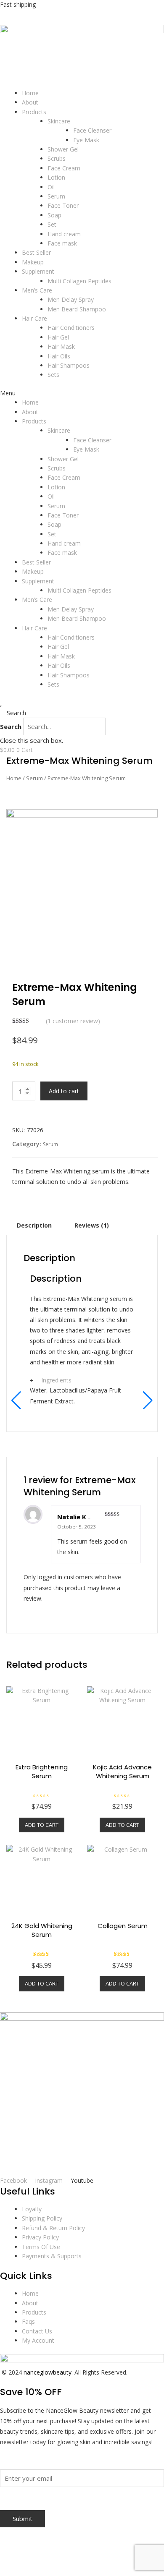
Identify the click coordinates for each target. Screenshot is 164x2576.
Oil (51, 187)
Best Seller (36, 252)
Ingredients (56, 1380)
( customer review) (73, 1021)
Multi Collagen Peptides (79, 281)
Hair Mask (61, 346)
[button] (82, 393)
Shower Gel (63, 149)
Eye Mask (86, 140)
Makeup (33, 262)
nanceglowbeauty (48, 2372)
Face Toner (63, 205)
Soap (54, 215)
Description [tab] (34, 1225)
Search (11, 726)
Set (52, 224)
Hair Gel (58, 337)
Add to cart (64, 1091)
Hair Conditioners (71, 328)
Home (30, 93)
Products (34, 112)
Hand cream (64, 234)
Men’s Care (37, 290)
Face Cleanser (92, 130)
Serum (56, 196)
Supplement (38, 271)
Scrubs (57, 158)
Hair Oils (59, 356)
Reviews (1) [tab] (92, 1225)
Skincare (59, 121)
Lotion (56, 177)
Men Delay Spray (71, 299)
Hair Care (34, 318)
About (30, 102)
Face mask (62, 243)
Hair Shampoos (69, 365)
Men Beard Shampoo (77, 309)
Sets (53, 375)
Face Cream (64, 168)
